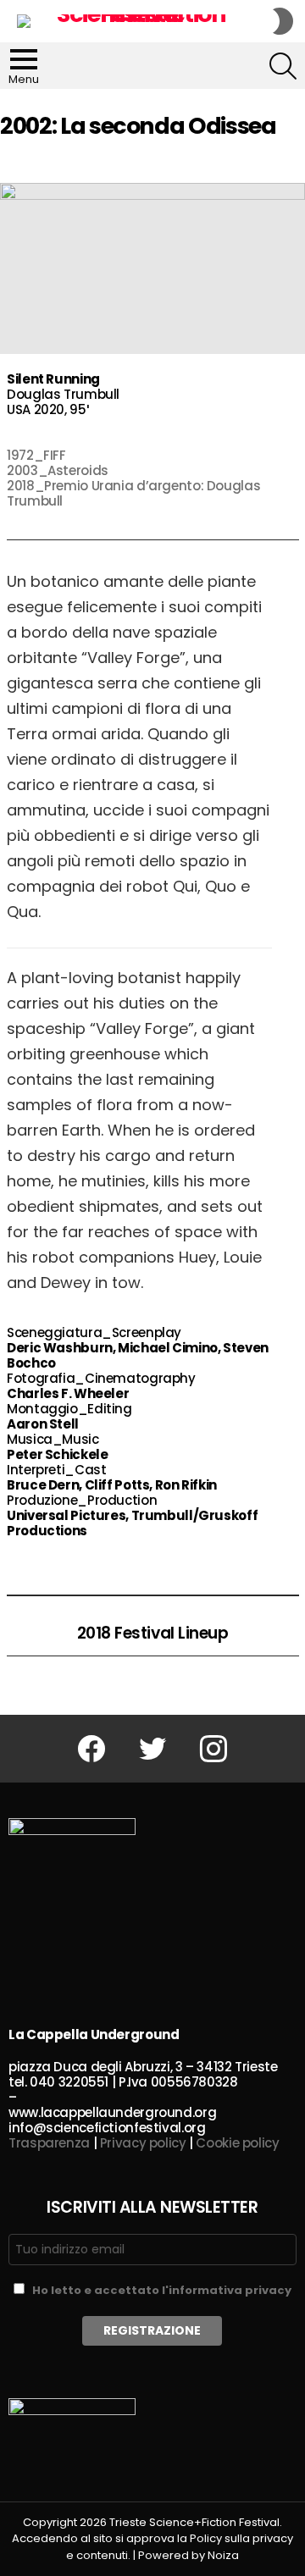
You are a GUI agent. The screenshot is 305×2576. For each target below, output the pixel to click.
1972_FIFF (36, 455)
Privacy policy (143, 2143)
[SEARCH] (283, 66)
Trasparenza (49, 2143)
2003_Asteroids (58, 470)
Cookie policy (237, 2143)
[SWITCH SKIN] (283, 21)
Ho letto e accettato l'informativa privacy (162, 2290)
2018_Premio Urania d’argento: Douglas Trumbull (133, 493)
